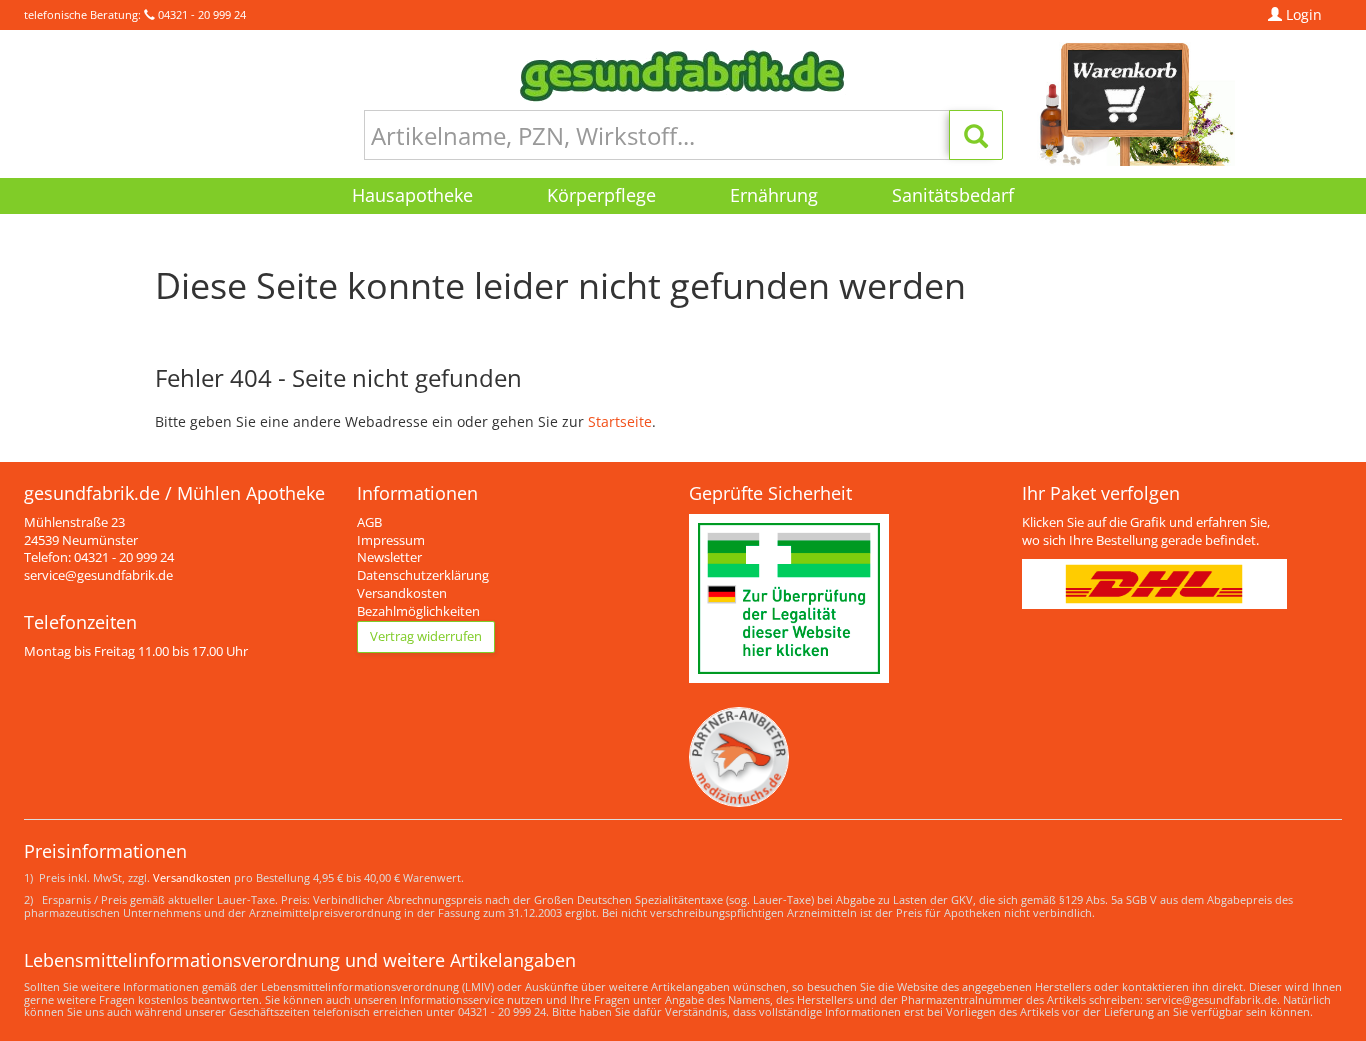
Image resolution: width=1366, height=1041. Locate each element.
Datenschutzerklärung (423, 575)
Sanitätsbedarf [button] (953, 195)
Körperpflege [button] (601, 195)
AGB (369, 522)
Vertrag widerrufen (426, 636)
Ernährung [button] (774, 195)
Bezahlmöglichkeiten (418, 611)
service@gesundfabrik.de (98, 575)
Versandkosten (402, 593)
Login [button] (1302, 14)
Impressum (391, 540)
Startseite (620, 421)
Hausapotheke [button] (412, 195)
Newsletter (389, 557)
